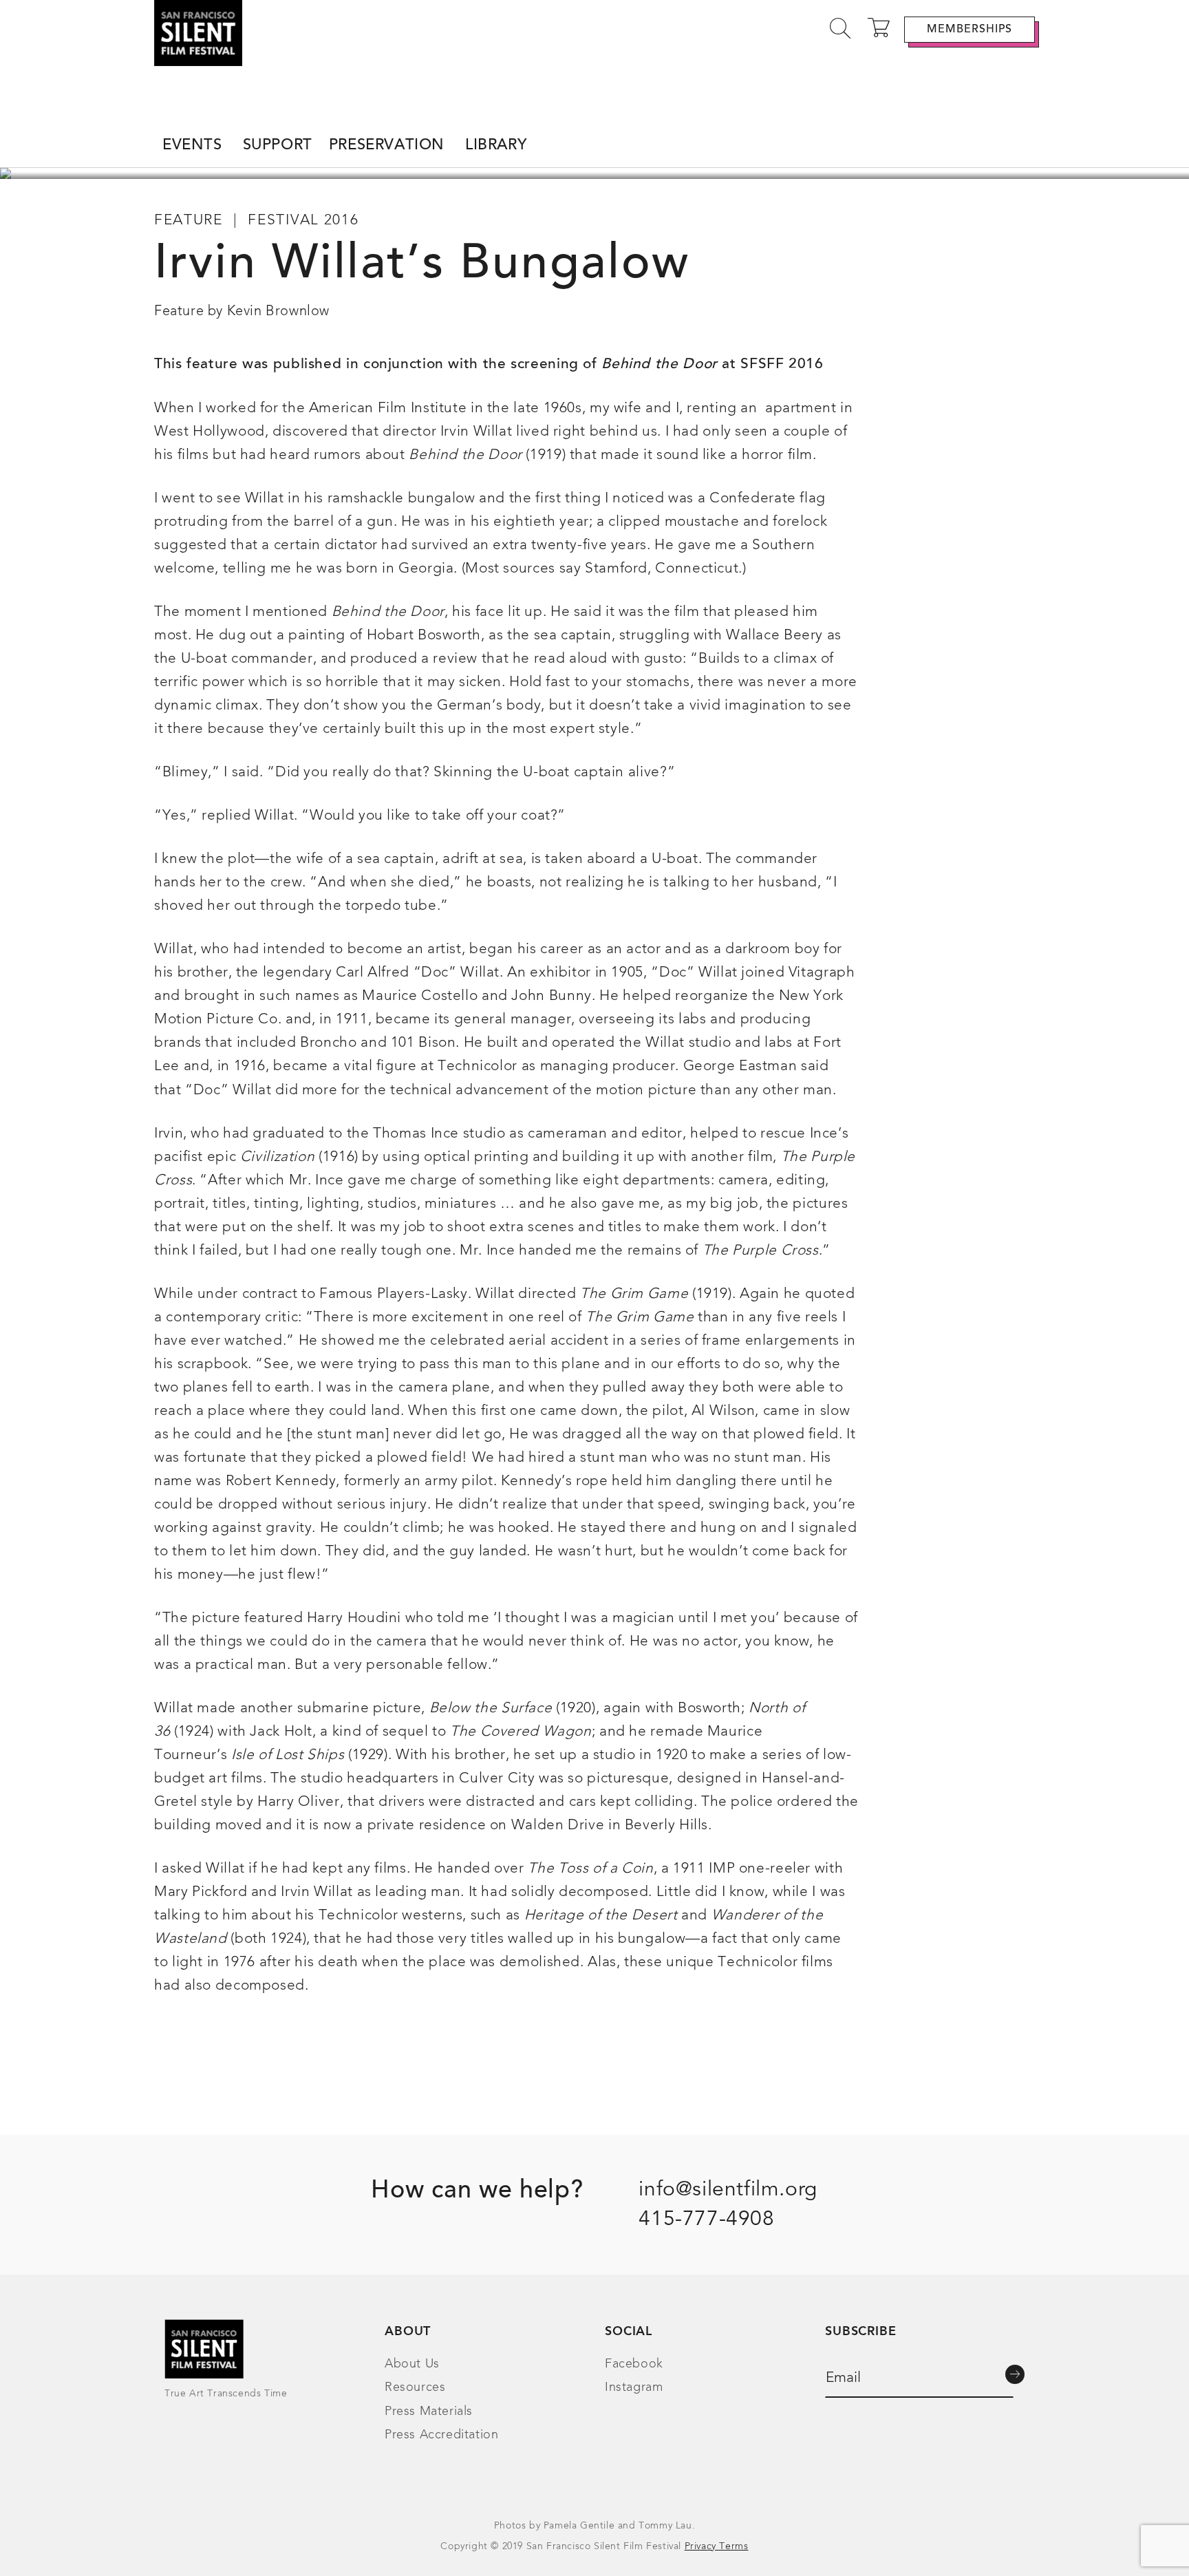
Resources (415, 2387)
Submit (1015, 2374)
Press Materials (429, 2412)
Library (496, 146)
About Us (412, 2364)
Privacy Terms (717, 2546)
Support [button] (278, 146)
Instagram (634, 2387)
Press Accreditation (441, 2435)
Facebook (634, 2364)
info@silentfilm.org (728, 2190)
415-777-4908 (706, 2220)
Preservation (387, 146)
